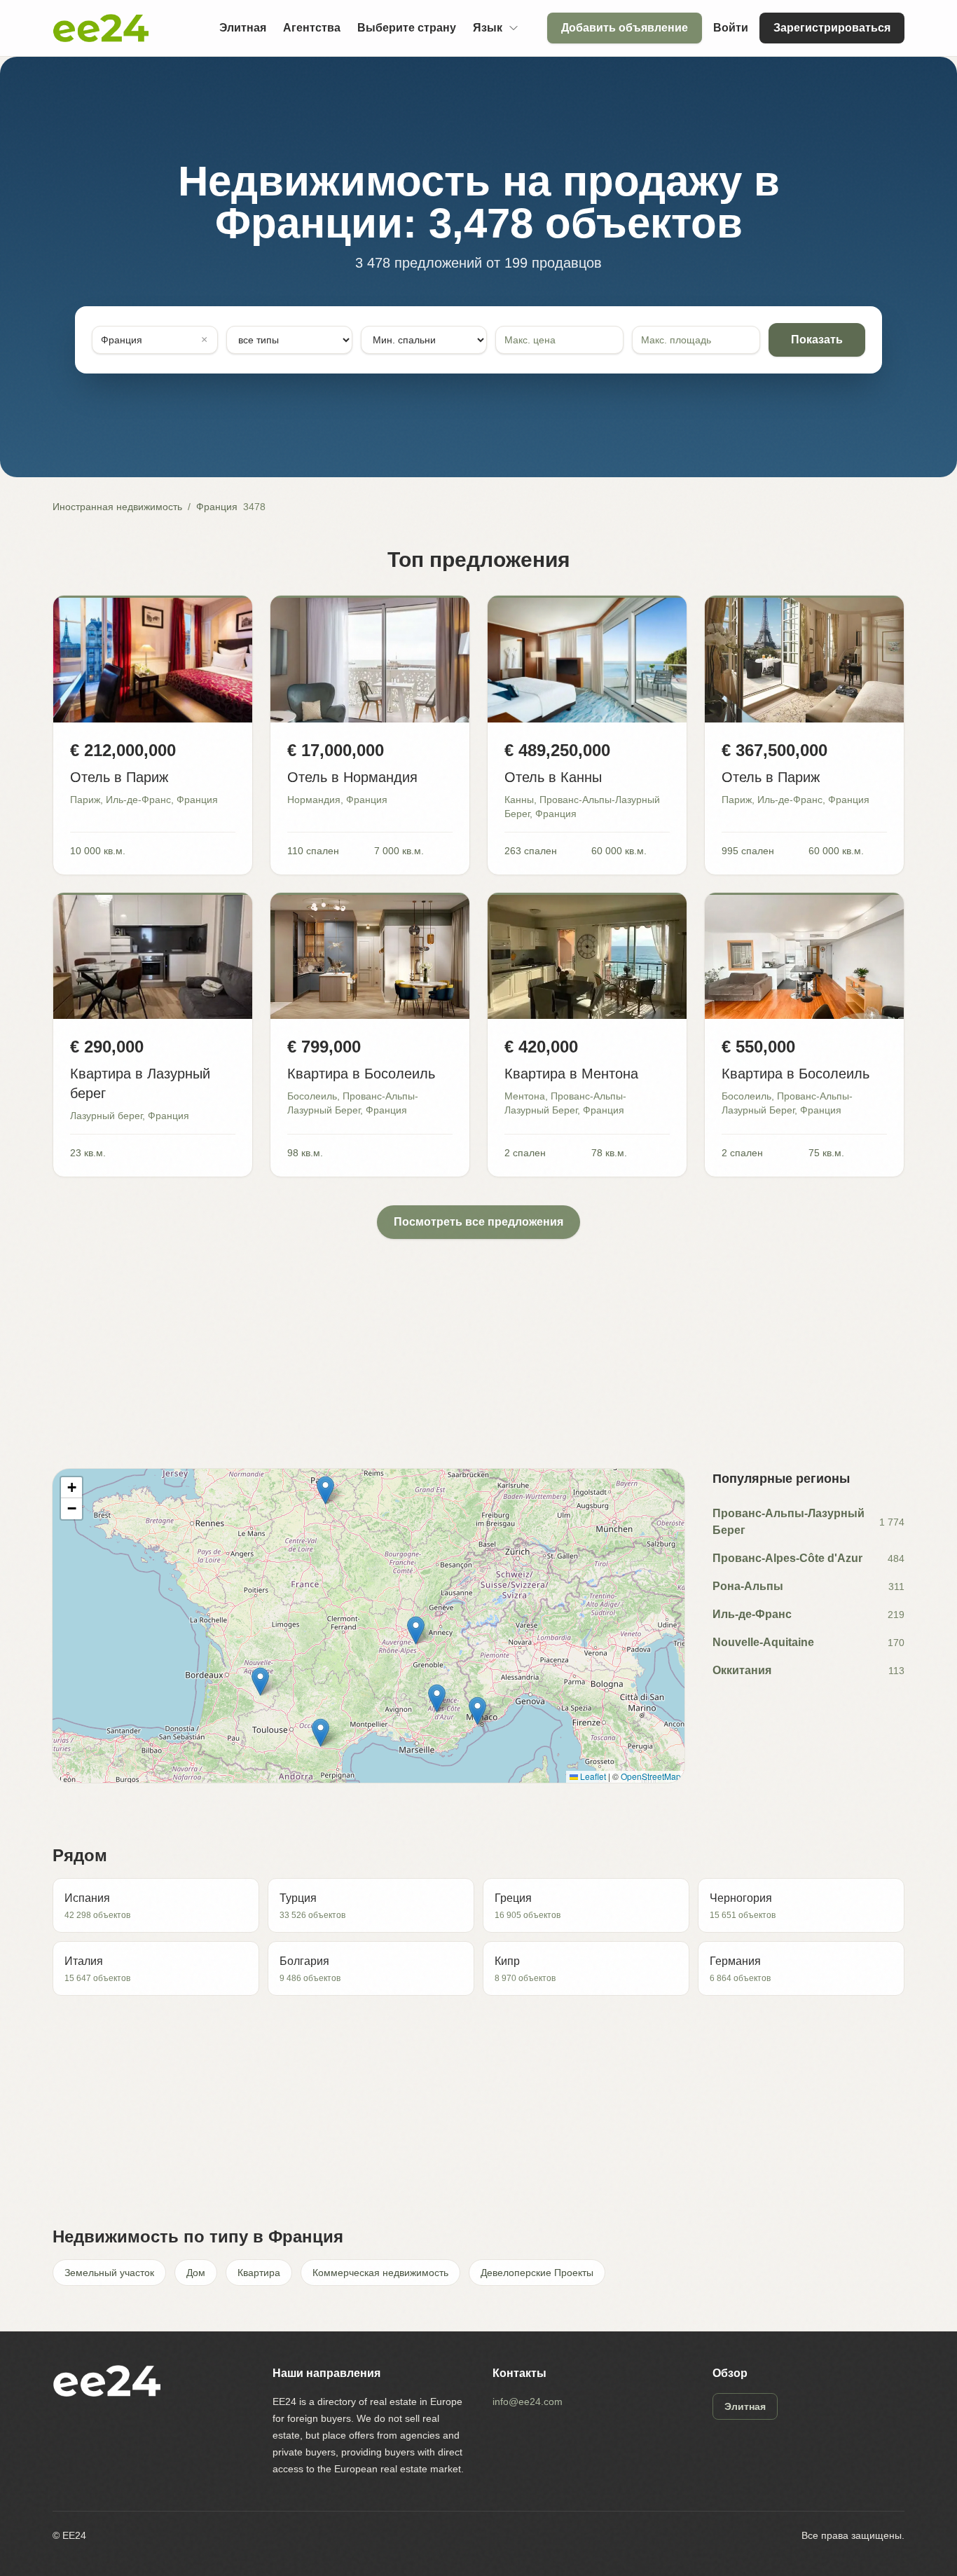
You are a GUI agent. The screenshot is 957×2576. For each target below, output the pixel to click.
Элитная (243, 28)
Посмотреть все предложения (478, 1222)
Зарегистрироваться (832, 28)
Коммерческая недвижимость (380, 2273)
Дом (196, 2273)
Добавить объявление (625, 28)
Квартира (259, 2273)
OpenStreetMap (651, 1776)
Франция (217, 507)
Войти (731, 28)
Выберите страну (407, 28)
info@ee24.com (528, 2402)
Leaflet (592, 1776)
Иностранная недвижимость (117, 507)
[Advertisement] (473, 1337)
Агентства (312, 28)
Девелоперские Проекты (537, 2273)
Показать (817, 340)
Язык (488, 28)
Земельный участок (109, 2273)
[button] (437, 1698)
